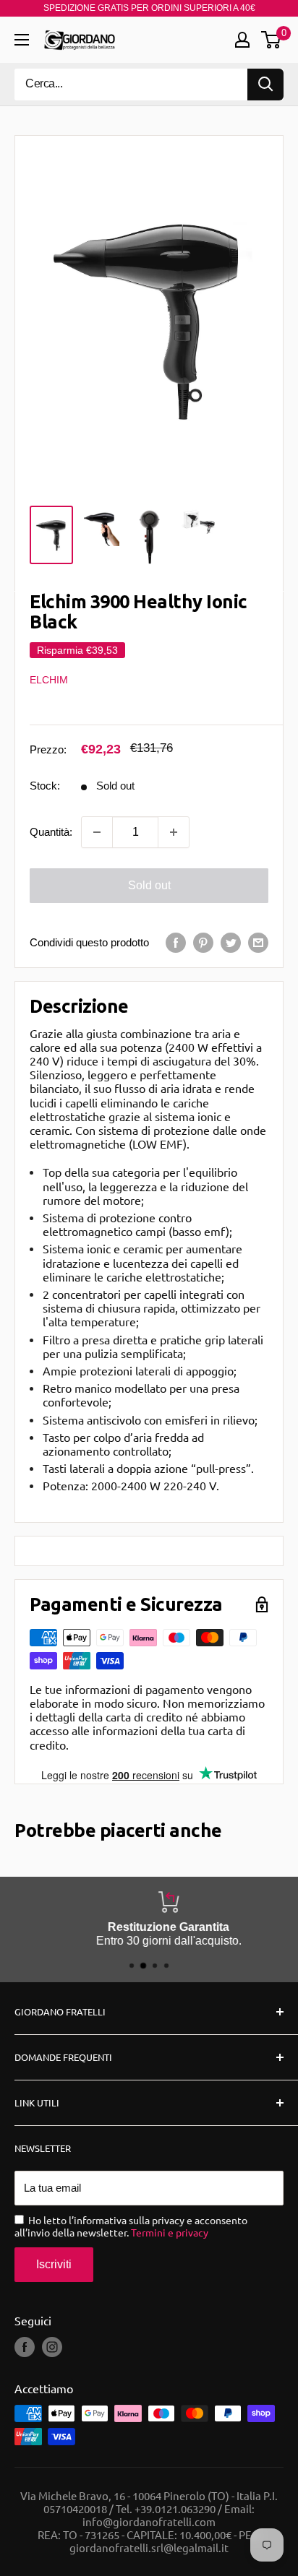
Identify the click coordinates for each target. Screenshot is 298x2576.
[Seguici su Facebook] (25, 2347)
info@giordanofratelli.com (149, 2521)
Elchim (49, 680)
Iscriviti (54, 2264)
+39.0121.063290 (175, 2508)
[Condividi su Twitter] (231, 942)
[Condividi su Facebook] (176, 942)
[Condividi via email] (258, 942)
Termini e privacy (170, 2232)
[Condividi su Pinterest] (203, 942)
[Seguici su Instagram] (52, 2347)
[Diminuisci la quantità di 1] (97, 832)
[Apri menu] (22, 40)
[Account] (242, 40)
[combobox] (131, 85)
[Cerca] (265, 85)
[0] (272, 40)
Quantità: (51, 832)
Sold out (149, 885)
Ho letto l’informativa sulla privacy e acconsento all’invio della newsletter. (131, 2226)
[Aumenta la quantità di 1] (174, 832)
